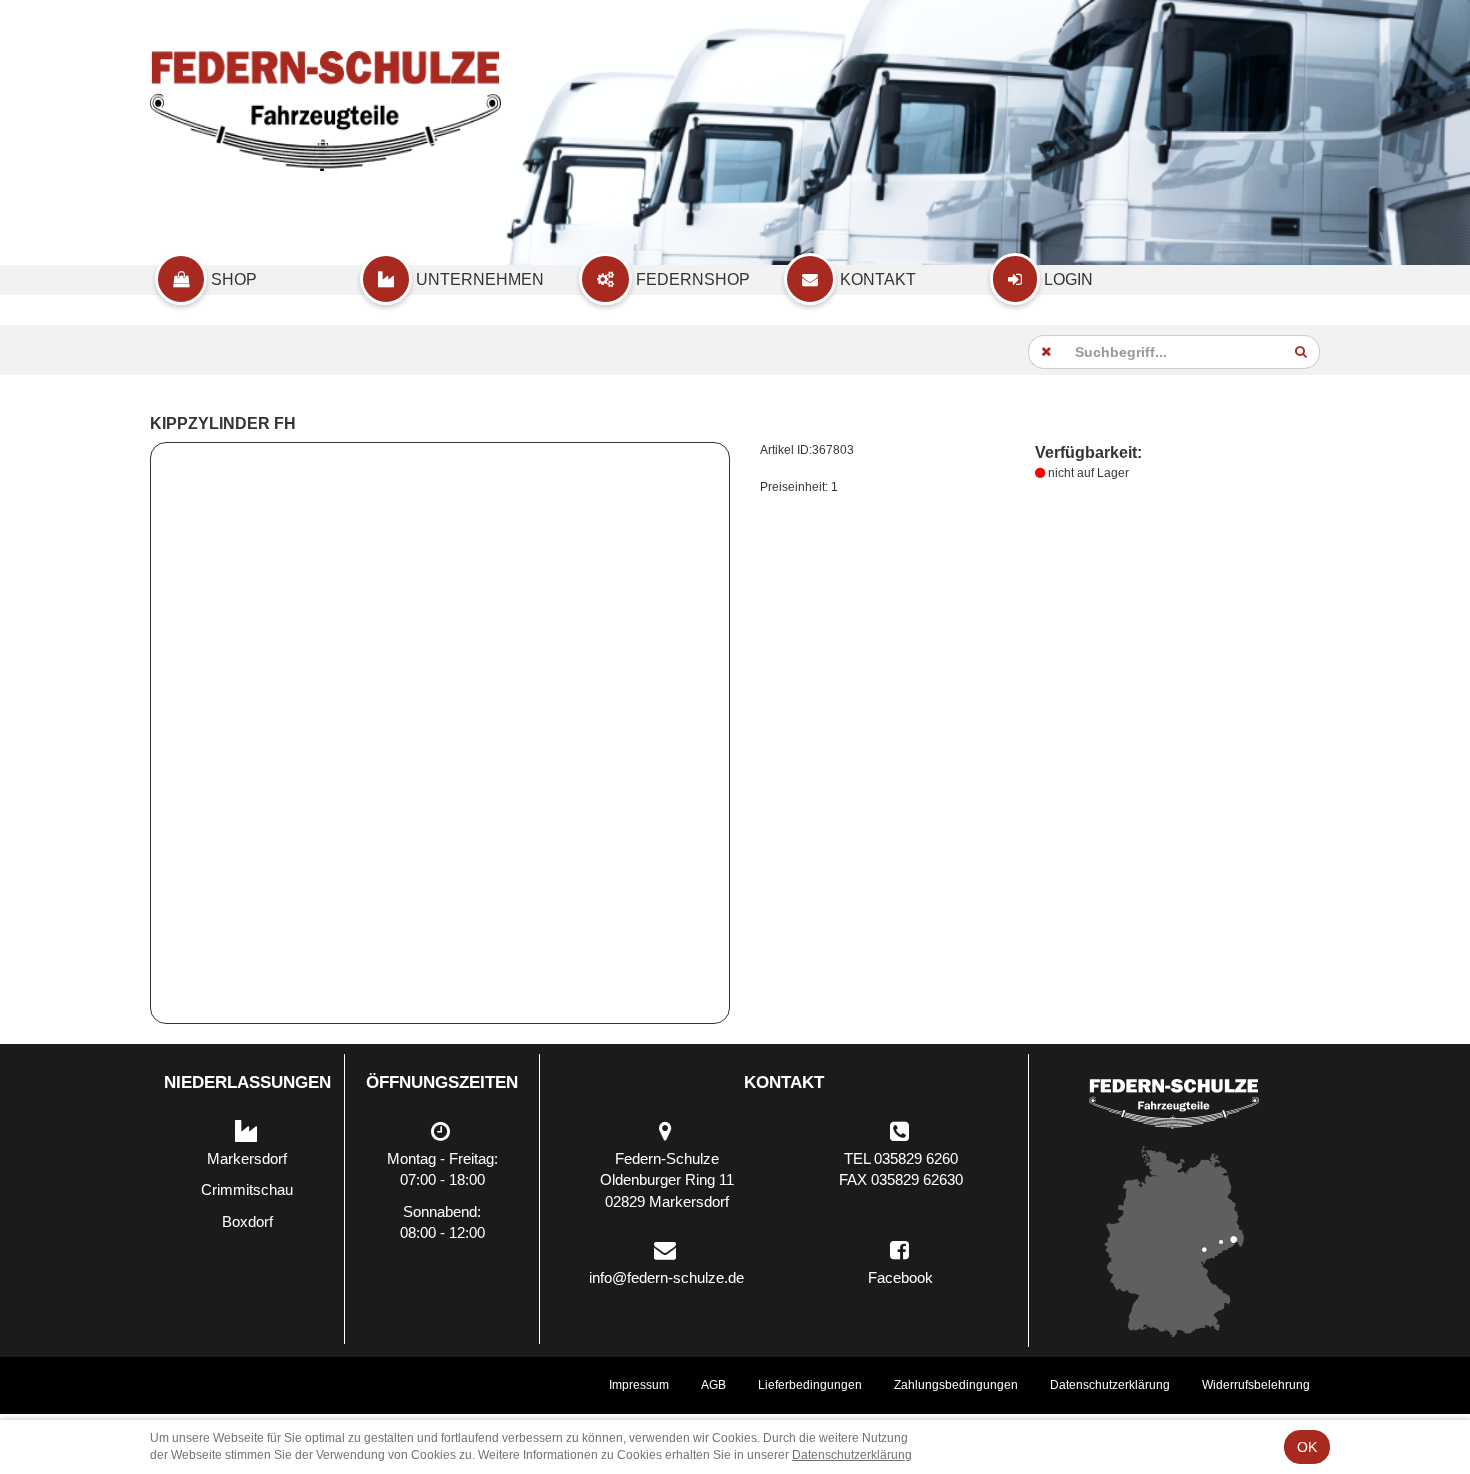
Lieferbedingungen (810, 1385)
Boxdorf (247, 1221)
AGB (713, 1385)
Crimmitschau (247, 1189)
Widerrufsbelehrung (1256, 1385)
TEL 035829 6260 (901, 1158)
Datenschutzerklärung (1110, 1385)
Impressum (639, 1385)
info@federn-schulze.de (666, 1277)
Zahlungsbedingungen (956, 1385)
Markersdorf (247, 1158)
